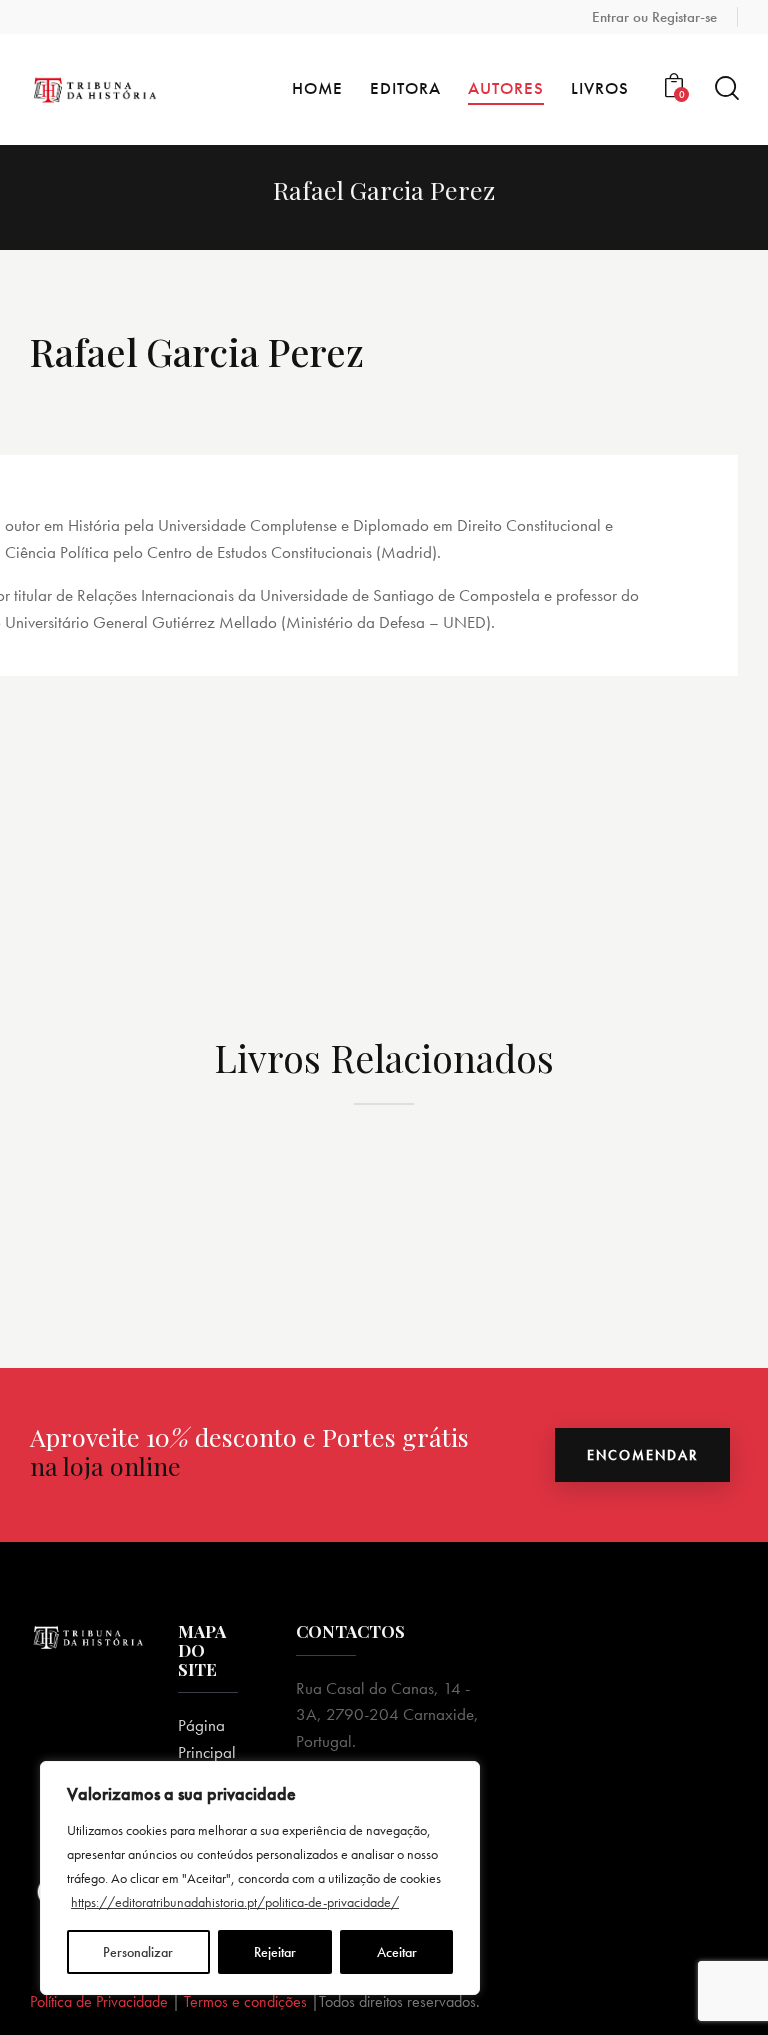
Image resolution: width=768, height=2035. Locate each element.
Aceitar (397, 1952)
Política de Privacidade (99, 2001)
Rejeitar (275, 1952)
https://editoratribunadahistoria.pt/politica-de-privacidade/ (235, 1902)
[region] (260, 1878)
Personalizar (138, 1952)
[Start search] (725, 88)
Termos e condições (245, 2001)
